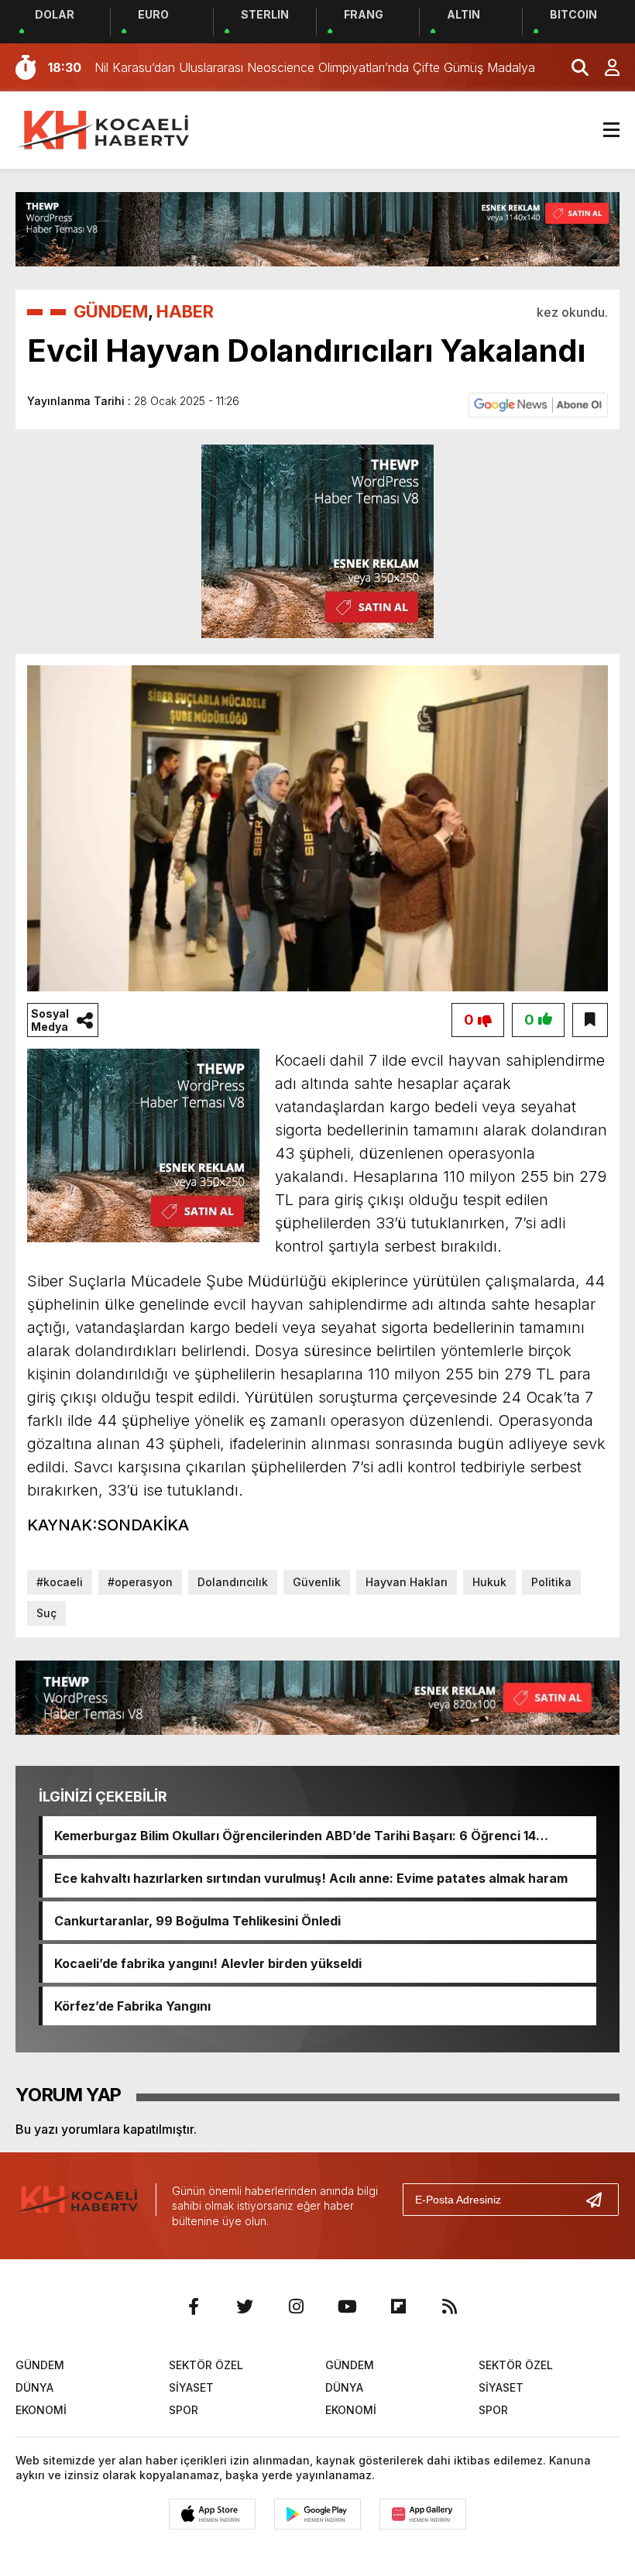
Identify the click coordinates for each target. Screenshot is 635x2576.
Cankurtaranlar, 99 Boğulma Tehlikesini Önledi (197, 1921)
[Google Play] (317, 2514)
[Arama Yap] (573, 67)
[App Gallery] (423, 2514)
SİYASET (191, 2387)
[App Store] (212, 2514)
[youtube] (347, 2306)
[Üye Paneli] (604, 67)
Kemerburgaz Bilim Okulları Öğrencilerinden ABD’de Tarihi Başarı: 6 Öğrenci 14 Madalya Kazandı (295, 1836)
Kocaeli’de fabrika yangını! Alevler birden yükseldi (208, 1963)
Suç (46, 1613)
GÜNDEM (111, 311)
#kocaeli (60, 1582)
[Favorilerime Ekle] (590, 1020)
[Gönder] (600, 2200)
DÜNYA (34, 2387)
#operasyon (140, 1582)
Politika (551, 1582)
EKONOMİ (41, 2410)
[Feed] (449, 2306)
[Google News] (538, 404)
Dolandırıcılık (233, 1582)
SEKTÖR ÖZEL (206, 2365)
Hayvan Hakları (407, 1582)
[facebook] (194, 2306)
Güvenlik (317, 1582)
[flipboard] (398, 2306)
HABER (185, 311)
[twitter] (245, 2306)
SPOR (184, 2410)
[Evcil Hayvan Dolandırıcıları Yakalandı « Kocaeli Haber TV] (105, 129)
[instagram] (296, 2306)
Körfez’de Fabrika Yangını (132, 2006)
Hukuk (489, 1582)
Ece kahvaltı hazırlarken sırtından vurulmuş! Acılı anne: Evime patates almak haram (311, 1878)
